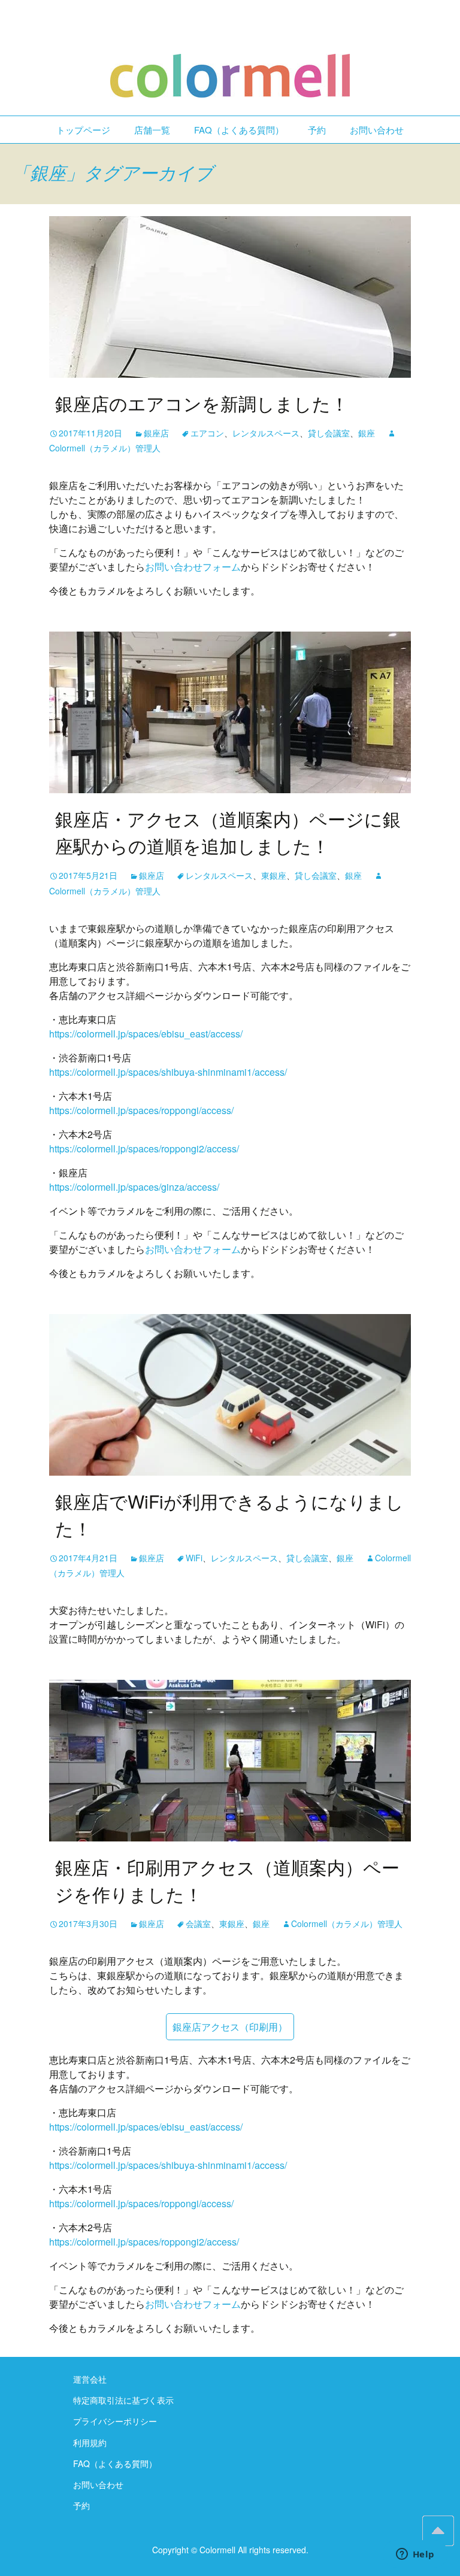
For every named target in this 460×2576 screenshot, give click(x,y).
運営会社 (90, 2379)
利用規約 (90, 2443)
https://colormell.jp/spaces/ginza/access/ (134, 1187)
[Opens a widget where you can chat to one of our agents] (415, 2555)
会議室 (198, 1923)
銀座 (367, 433)
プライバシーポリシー (115, 2421)
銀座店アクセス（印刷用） (230, 2027)
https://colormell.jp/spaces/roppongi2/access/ (144, 1149)
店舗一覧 (152, 130)
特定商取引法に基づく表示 (123, 2400)
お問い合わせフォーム (193, 567)
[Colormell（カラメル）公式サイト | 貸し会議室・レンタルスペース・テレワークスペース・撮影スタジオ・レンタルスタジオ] (230, 58)
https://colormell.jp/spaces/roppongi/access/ (141, 1110)
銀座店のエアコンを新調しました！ (202, 403)
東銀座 (274, 875)
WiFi (194, 1558)
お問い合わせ (377, 130)
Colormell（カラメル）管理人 (347, 1923)
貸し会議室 (329, 433)
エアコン (207, 433)
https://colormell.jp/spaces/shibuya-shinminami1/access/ (168, 1072)
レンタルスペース (266, 433)
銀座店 (156, 433)
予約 (317, 130)
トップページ (83, 130)
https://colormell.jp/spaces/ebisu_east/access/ (146, 1034)
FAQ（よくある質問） (239, 130)
